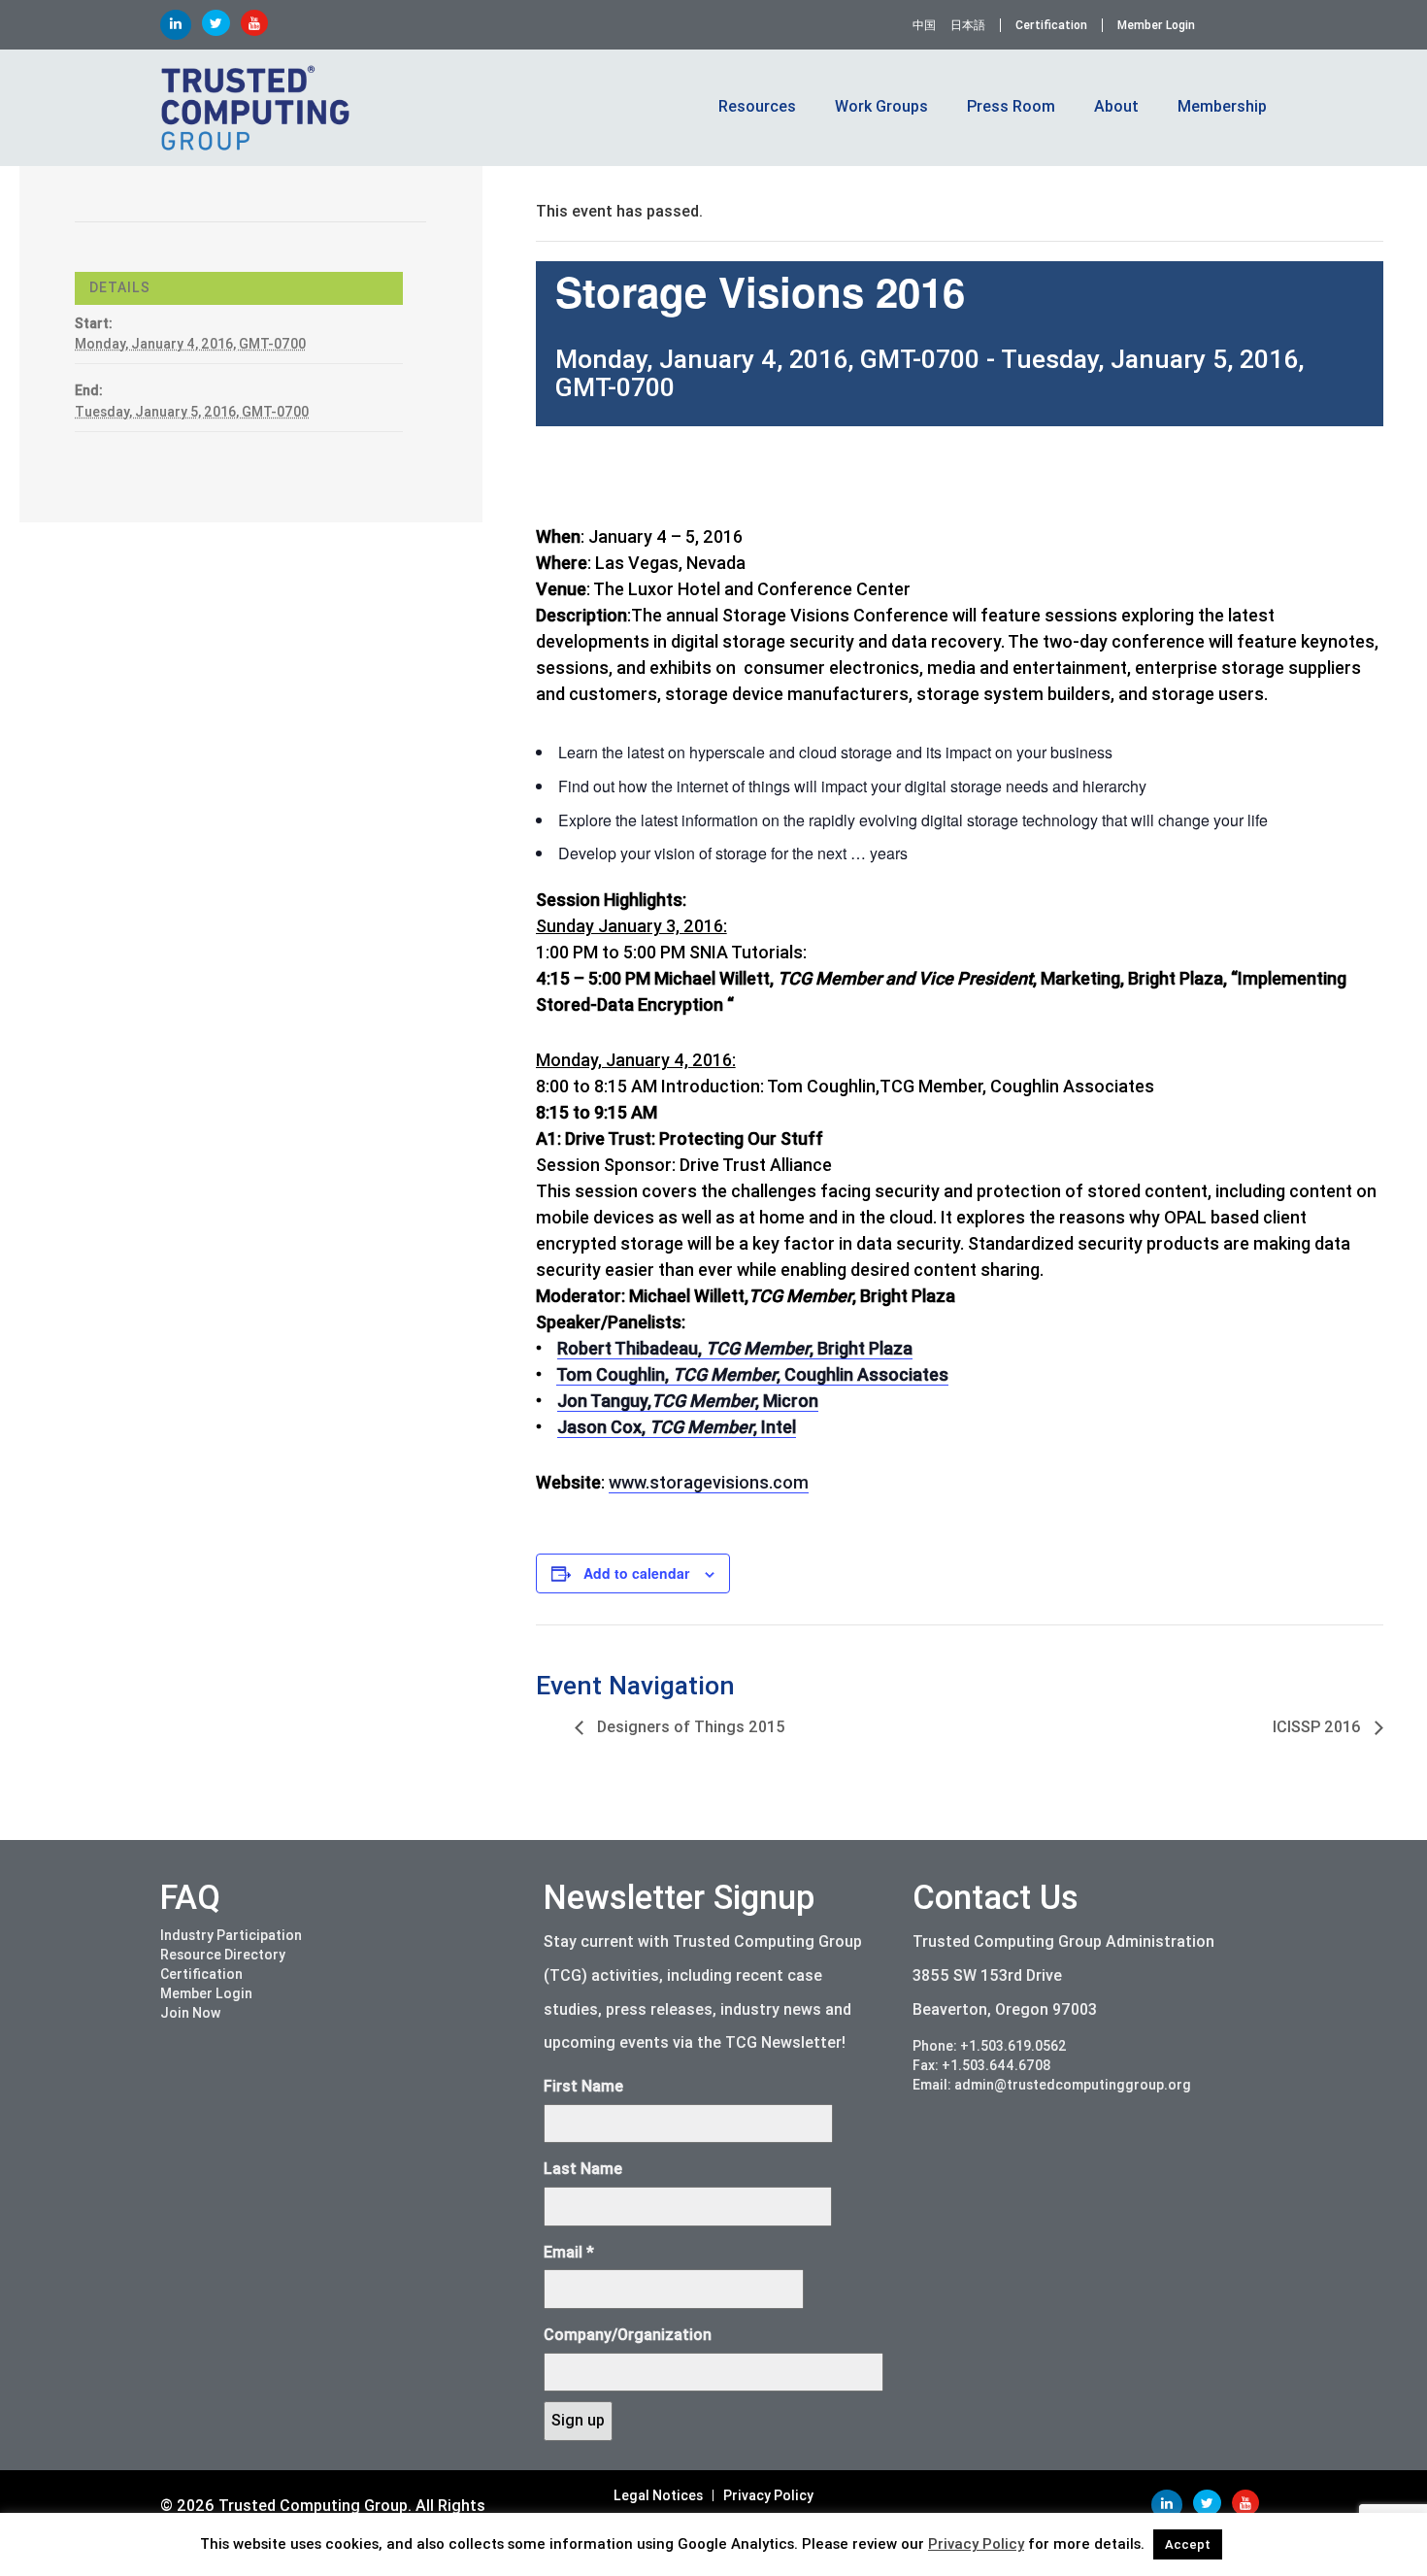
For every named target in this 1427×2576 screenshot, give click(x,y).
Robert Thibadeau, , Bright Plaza (735, 1348)
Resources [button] (757, 106)
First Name (583, 2086)
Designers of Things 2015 (689, 1727)
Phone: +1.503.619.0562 (990, 2046)
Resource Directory (223, 1955)
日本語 (968, 25)
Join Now (190, 2013)
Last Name (583, 2169)
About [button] (1116, 106)
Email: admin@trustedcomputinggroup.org (1052, 2085)
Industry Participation (231, 1935)
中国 (924, 25)
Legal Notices (658, 2495)
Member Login (1156, 25)
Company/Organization (628, 2335)
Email (569, 2252)
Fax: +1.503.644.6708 (982, 2065)
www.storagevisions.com (709, 1482)
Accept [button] (1188, 2544)
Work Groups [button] (881, 106)
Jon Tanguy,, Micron (688, 1401)
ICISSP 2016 (1319, 1727)
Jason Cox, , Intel (677, 1427)
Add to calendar (636, 1573)
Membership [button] (1222, 106)
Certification (1051, 25)
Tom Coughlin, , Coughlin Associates (752, 1374)
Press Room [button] (1011, 106)
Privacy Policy (768, 2495)
